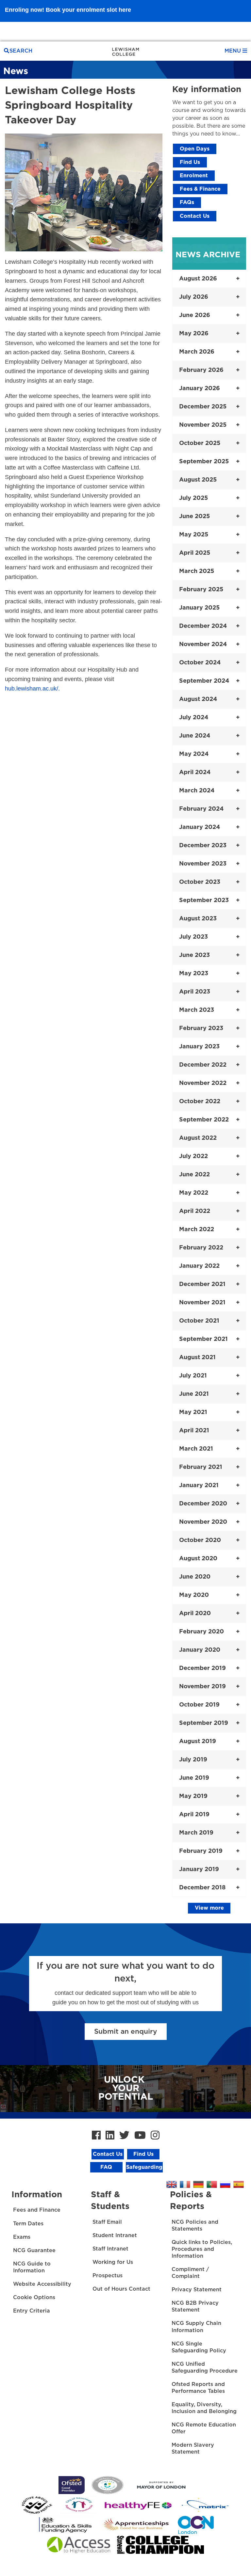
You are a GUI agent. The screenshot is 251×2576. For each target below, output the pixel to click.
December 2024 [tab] (203, 626)
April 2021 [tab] (194, 1431)
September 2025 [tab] (204, 462)
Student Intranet (115, 2235)
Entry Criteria (32, 2311)
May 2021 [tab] (193, 1412)
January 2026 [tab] (200, 389)
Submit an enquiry (126, 2032)
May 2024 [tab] (194, 754)
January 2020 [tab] (200, 1650)
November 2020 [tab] (203, 1522)
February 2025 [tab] (201, 590)
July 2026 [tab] (194, 297)
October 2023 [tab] (200, 882)
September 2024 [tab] (204, 681)
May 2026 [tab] (194, 334)
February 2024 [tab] (201, 809)
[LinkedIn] (110, 2136)
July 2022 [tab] (193, 1156)
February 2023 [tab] (201, 1028)
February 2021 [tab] (201, 1467)
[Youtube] (140, 2136)
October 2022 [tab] (200, 1102)
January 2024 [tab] (200, 827)
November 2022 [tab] (203, 1083)
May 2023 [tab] (194, 974)
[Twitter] (124, 2136)
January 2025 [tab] (199, 608)
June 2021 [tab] (194, 1394)
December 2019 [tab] (202, 1668)
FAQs (187, 202)
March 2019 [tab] (196, 1833)
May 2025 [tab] (194, 535)
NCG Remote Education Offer (204, 2428)
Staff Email (107, 2222)
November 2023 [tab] (203, 864)
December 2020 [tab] (203, 1504)
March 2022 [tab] (197, 1230)
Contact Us (195, 216)
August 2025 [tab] (198, 480)
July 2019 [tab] (193, 1760)
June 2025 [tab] (194, 517)
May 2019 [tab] (193, 1796)
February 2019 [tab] (201, 1851)
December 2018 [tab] (202, 1888)
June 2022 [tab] (194, 1175)
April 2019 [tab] (194, 1815)
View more (209, 1908)
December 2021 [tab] (202, 1284)
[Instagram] (155, 2136)
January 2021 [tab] (199, 1486)
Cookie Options (34, 2298)
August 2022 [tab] (198, 1138)
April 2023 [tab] (195, 992)
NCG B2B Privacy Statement (195, 2306)
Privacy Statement (197, 2290)
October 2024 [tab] (200, 663)
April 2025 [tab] (195, 553)
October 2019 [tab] (199, 1705)
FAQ (106, 2167)
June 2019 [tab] (194, 1778)
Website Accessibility (42, 2284)
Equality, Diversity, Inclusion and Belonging (204, 2408)
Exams (22, 2237)
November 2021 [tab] (202, 1303)
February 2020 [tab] (201, 1632)
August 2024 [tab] (198, 699)
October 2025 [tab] (200, 443)
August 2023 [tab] (198, 919)
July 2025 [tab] (193, 498)
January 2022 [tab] (199, 1266)
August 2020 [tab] (198, 1559)
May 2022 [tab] (194, 1193)
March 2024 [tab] (197, 791)
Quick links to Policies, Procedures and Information (202, 2249)
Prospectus (108, 2276)
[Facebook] (96, 2136)
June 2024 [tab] (195, 736)
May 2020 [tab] (194, 1595)
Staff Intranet (110, 2249)
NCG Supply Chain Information (196, 2327)
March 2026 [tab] (197, 352)
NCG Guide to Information (32, 2267)
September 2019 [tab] (204, 1723)
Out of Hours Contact (121, 2289)
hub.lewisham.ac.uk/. (32, 689)
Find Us (190, 162)
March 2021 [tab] (196, 1449)
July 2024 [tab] (194, 718)
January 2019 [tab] (199, 1869)
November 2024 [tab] (203, 644)
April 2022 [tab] (195, 1211)
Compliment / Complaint (190, 2273)
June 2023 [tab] (194, 955)
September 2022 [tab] (204, 1120)
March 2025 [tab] (197, 571)
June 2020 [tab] (195, 1577)
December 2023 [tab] (203, 846)
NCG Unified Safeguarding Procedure (205, 2368)
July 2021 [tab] (193, 1376)
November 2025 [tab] (203, 425)
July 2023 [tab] (193, 937)
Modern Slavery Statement (193, 2449)
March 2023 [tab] (197, 1010)
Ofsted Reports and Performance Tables (198, 2388)
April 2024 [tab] (195, 772)
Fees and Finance (37, 2210)
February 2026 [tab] (201, 370)
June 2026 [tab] (195, 315)
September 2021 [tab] (203, 1339)
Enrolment (194, 176)
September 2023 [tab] (204, 900)
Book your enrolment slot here (88, 32)
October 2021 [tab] (199, 1321)
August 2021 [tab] (197, 1358)
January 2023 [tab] (199, 1047)
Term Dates (28, 2224)
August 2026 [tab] (198, 279)
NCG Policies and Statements (195, 2226)
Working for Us (113, 2262)
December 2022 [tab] (203, 1065)
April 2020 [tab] (195, 1614)
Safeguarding (144, 2167)
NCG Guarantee (34, 2250)
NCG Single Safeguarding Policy (199, 2347)
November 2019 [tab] (202, 1687)
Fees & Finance (200, 189)
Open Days (195, 149)
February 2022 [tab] (201, 1248)
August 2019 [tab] (198, 1741)
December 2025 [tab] (203, 407)
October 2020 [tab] (200, 1540)
